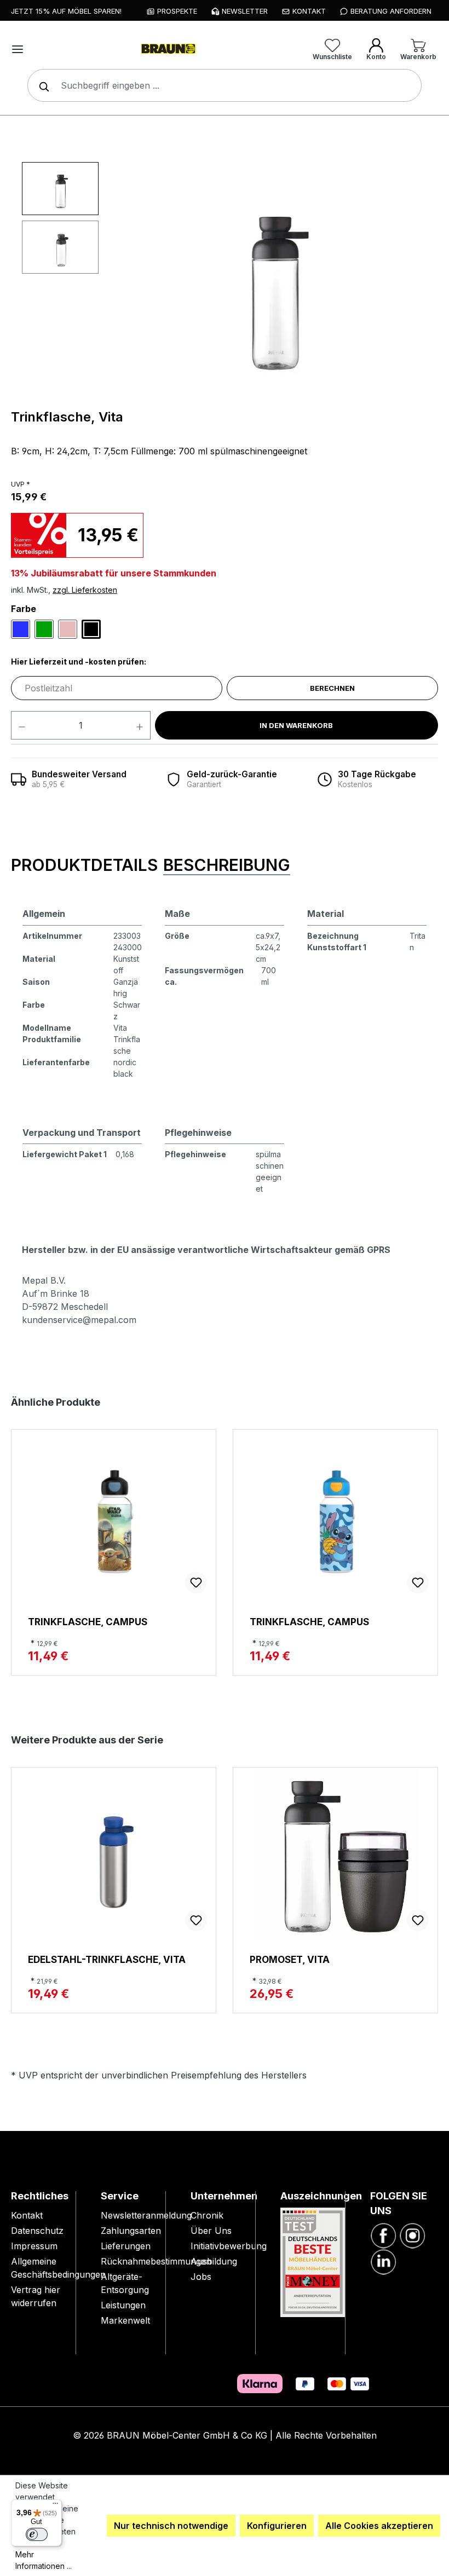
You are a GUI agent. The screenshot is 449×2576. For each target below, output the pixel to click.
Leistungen (123, 2305)
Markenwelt (125, 2320)
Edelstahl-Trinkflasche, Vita (107, 1959)
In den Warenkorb (296, 725)
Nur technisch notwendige (171, 2526)
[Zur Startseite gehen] (168, 49)
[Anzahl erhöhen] (140, 725)
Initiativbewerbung (229, 2246)
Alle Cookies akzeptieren (379, 2526)
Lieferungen (126, 2246)
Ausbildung (214, 2261)
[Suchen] (42, 85)
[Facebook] (383, 2234)
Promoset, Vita (290, 1959)
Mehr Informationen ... (44, 2560)
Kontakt (27, 2215)
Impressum (34, 2246)
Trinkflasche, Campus (88, 1622)
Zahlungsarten (131, 2231)
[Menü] (18, 49)
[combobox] (225, 85)
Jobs (201, 2277)
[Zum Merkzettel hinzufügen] (196, 1582)
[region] (230, 280)
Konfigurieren (277, 2526)
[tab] (84, 866)
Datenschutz (37, 2231)
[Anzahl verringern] (22, 725)
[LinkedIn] (383, 2261)
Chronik (207, 2215)
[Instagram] (412, 2234)
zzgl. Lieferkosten (85, 590)
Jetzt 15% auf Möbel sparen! (66, 11)
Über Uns (211, 2231)
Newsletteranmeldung (146, 2215)
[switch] (37, 2534)
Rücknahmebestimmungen (156, 2261)
